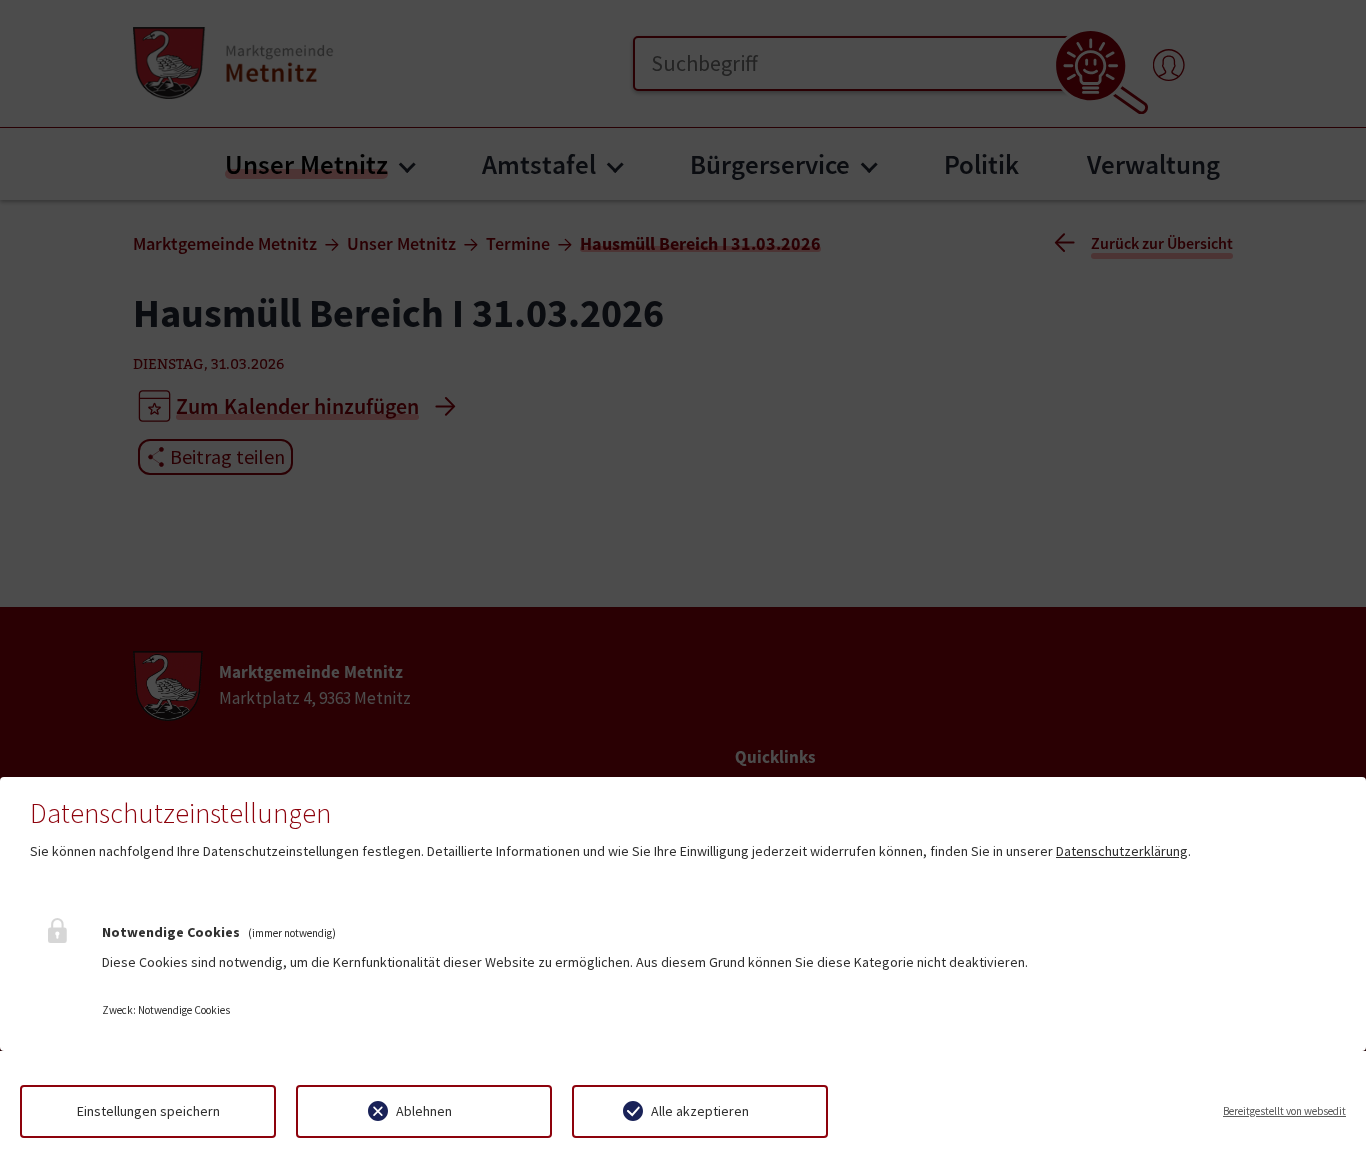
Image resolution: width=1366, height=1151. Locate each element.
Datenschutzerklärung (1122, 851)
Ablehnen (424, 1111)
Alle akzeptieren (700, 1111)
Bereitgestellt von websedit (1284, 1111)
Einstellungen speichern (148, 1111)
